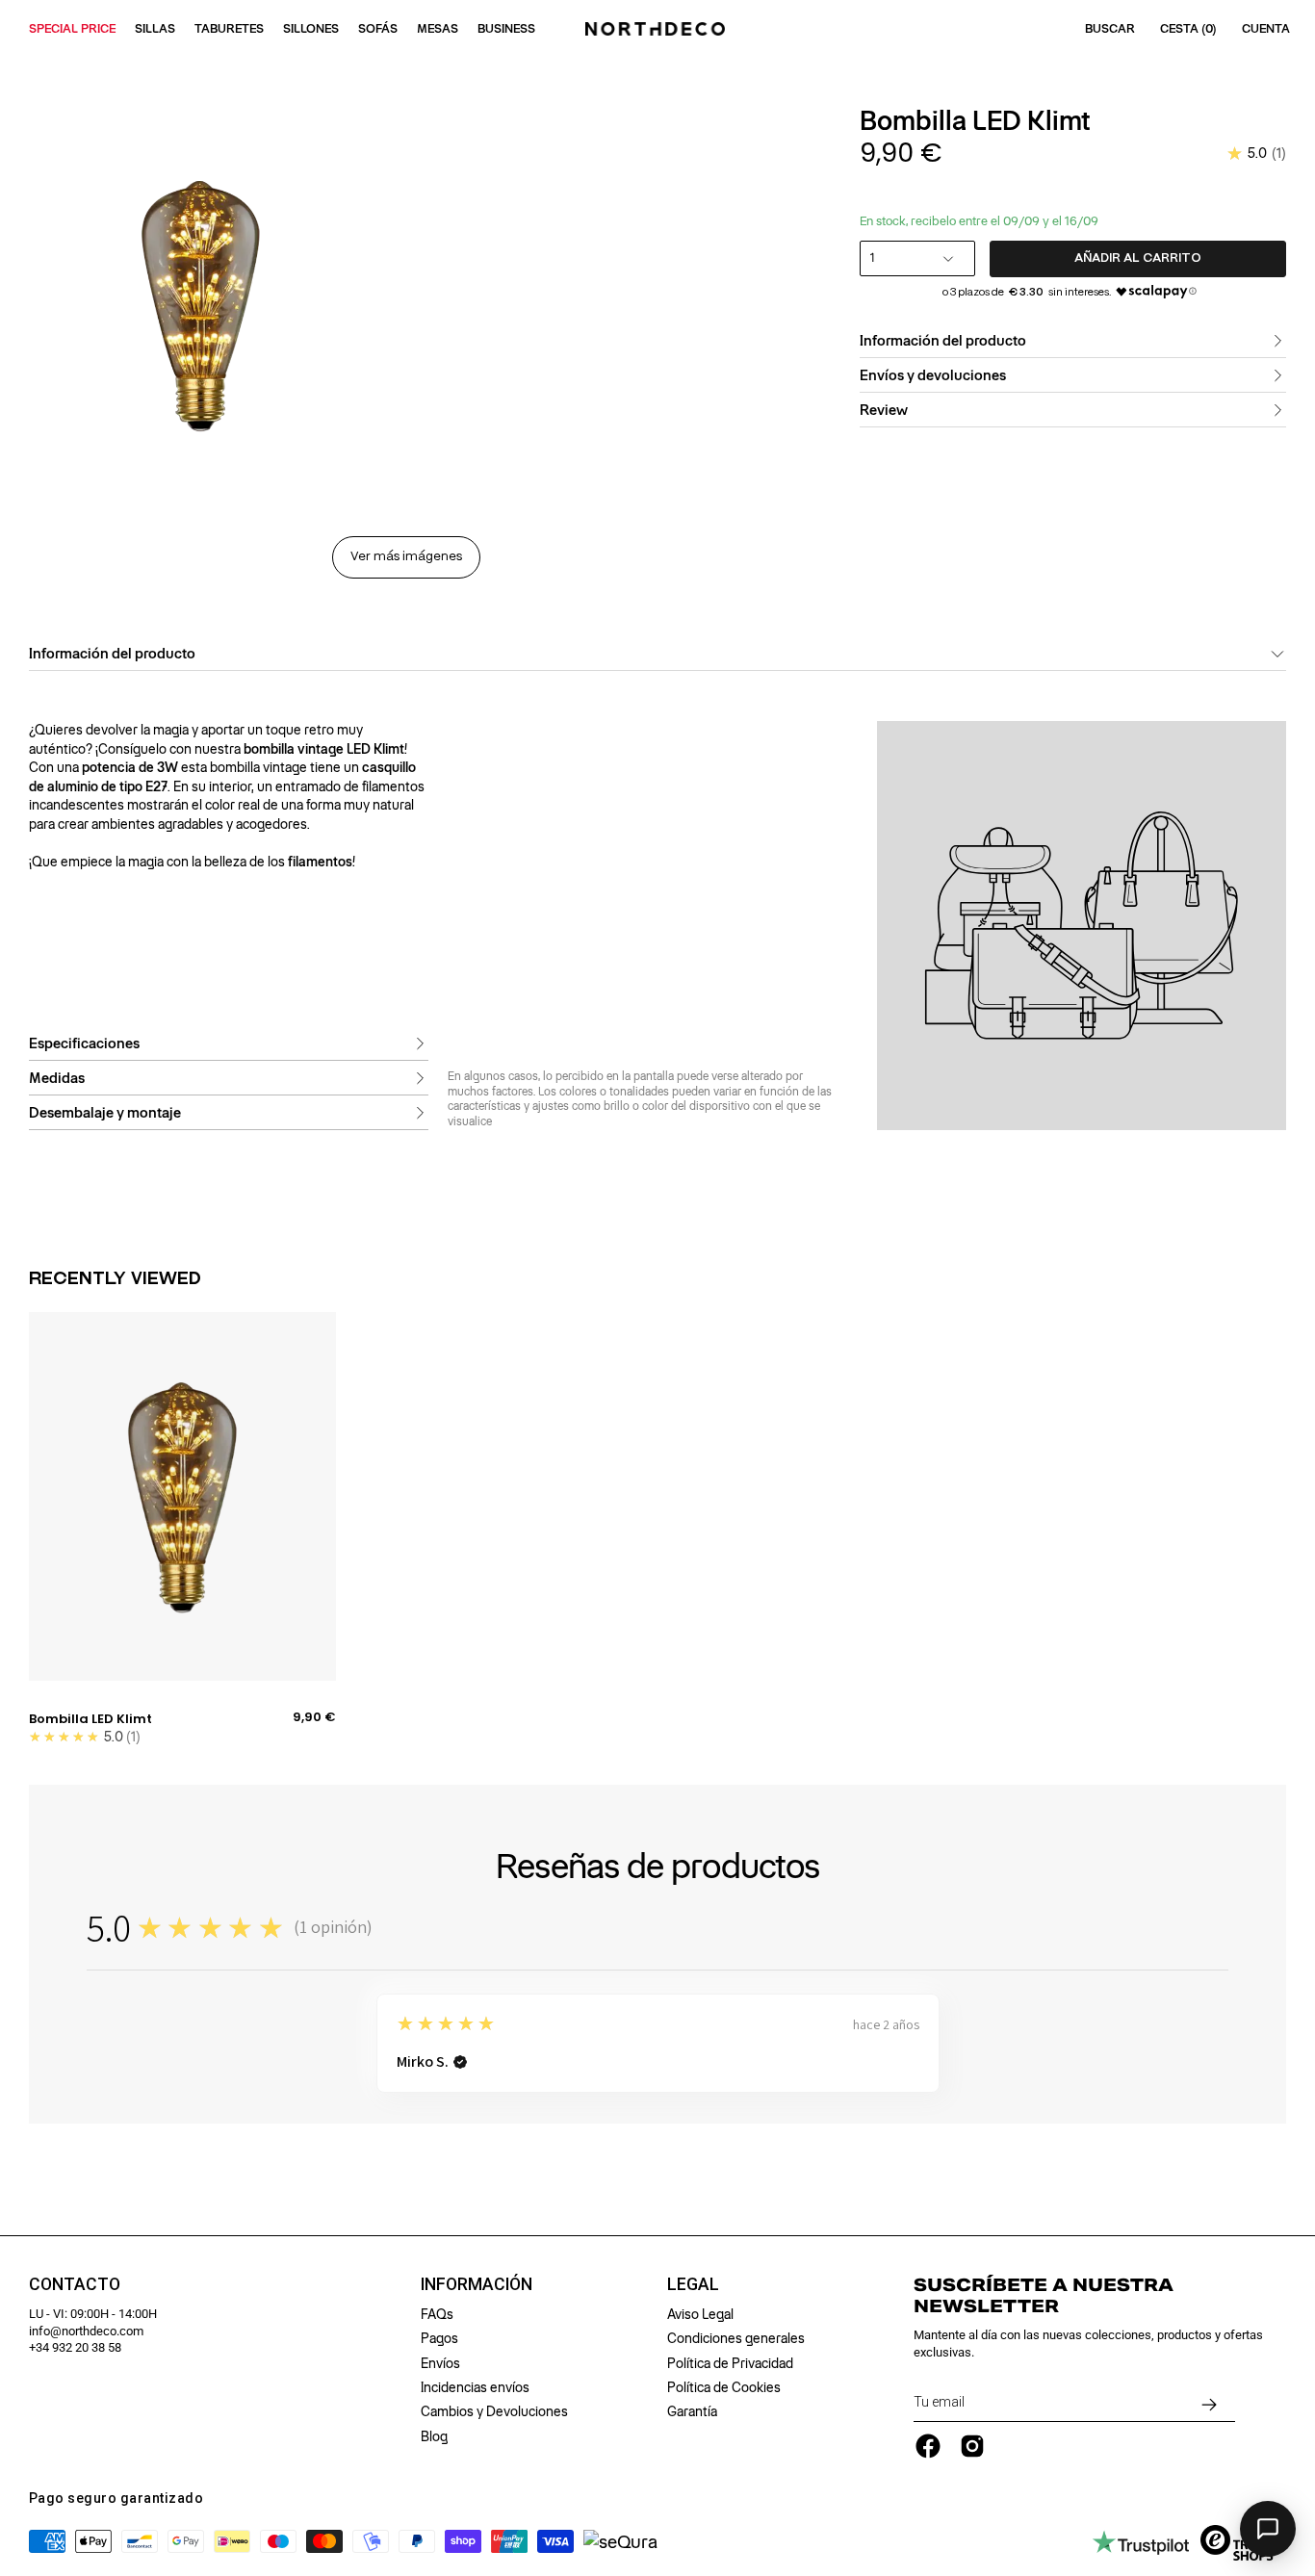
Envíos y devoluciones (933, 375)
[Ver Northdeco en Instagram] (972, 2446)
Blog (434, 2436)
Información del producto (943, 341)
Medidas (57, 1077)
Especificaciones (84, 1043)
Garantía (692, 2411)
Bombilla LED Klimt (90, 1719)
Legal (693, 2284)
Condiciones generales (736, 2338)
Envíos (440, 2363)
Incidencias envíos (475, 2387)
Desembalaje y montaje (105, 1112)
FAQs (437, 2314)
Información (477, 2284)
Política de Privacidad (730, 2363)
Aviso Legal (700, 2314)
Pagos (439, 2338)
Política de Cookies (724, 2387)
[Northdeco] (657, 29)
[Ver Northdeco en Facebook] (928, 2446)
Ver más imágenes (406, 557)
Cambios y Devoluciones (494, 2411)
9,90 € (314, 1717)
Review (884, 410)
